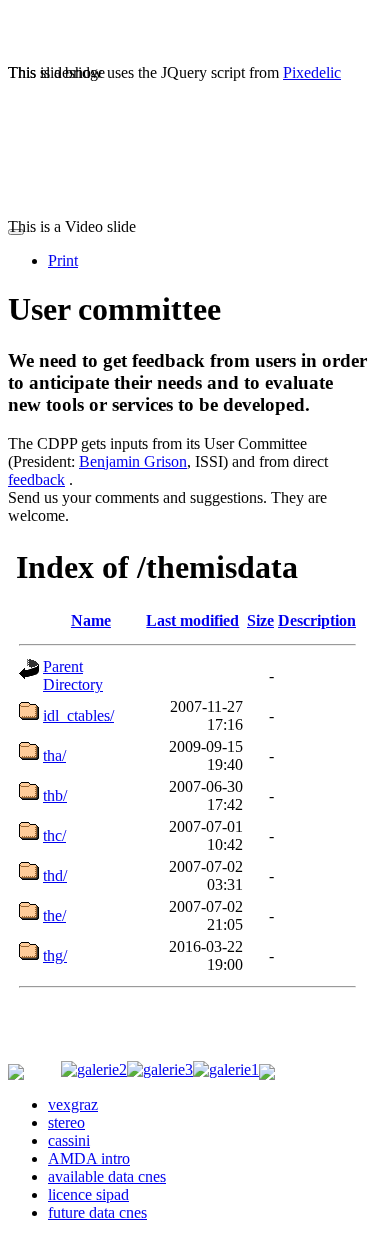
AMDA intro (89, 1158)
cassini (69, 1140)
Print (63, 260)
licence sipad (88, 1194)
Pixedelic (312, 72)
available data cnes (107, 1176)
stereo (66, 1122)
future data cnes (97, 1212)
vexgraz (73, 1104)
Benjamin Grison (133, 461)
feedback (36, 479)
